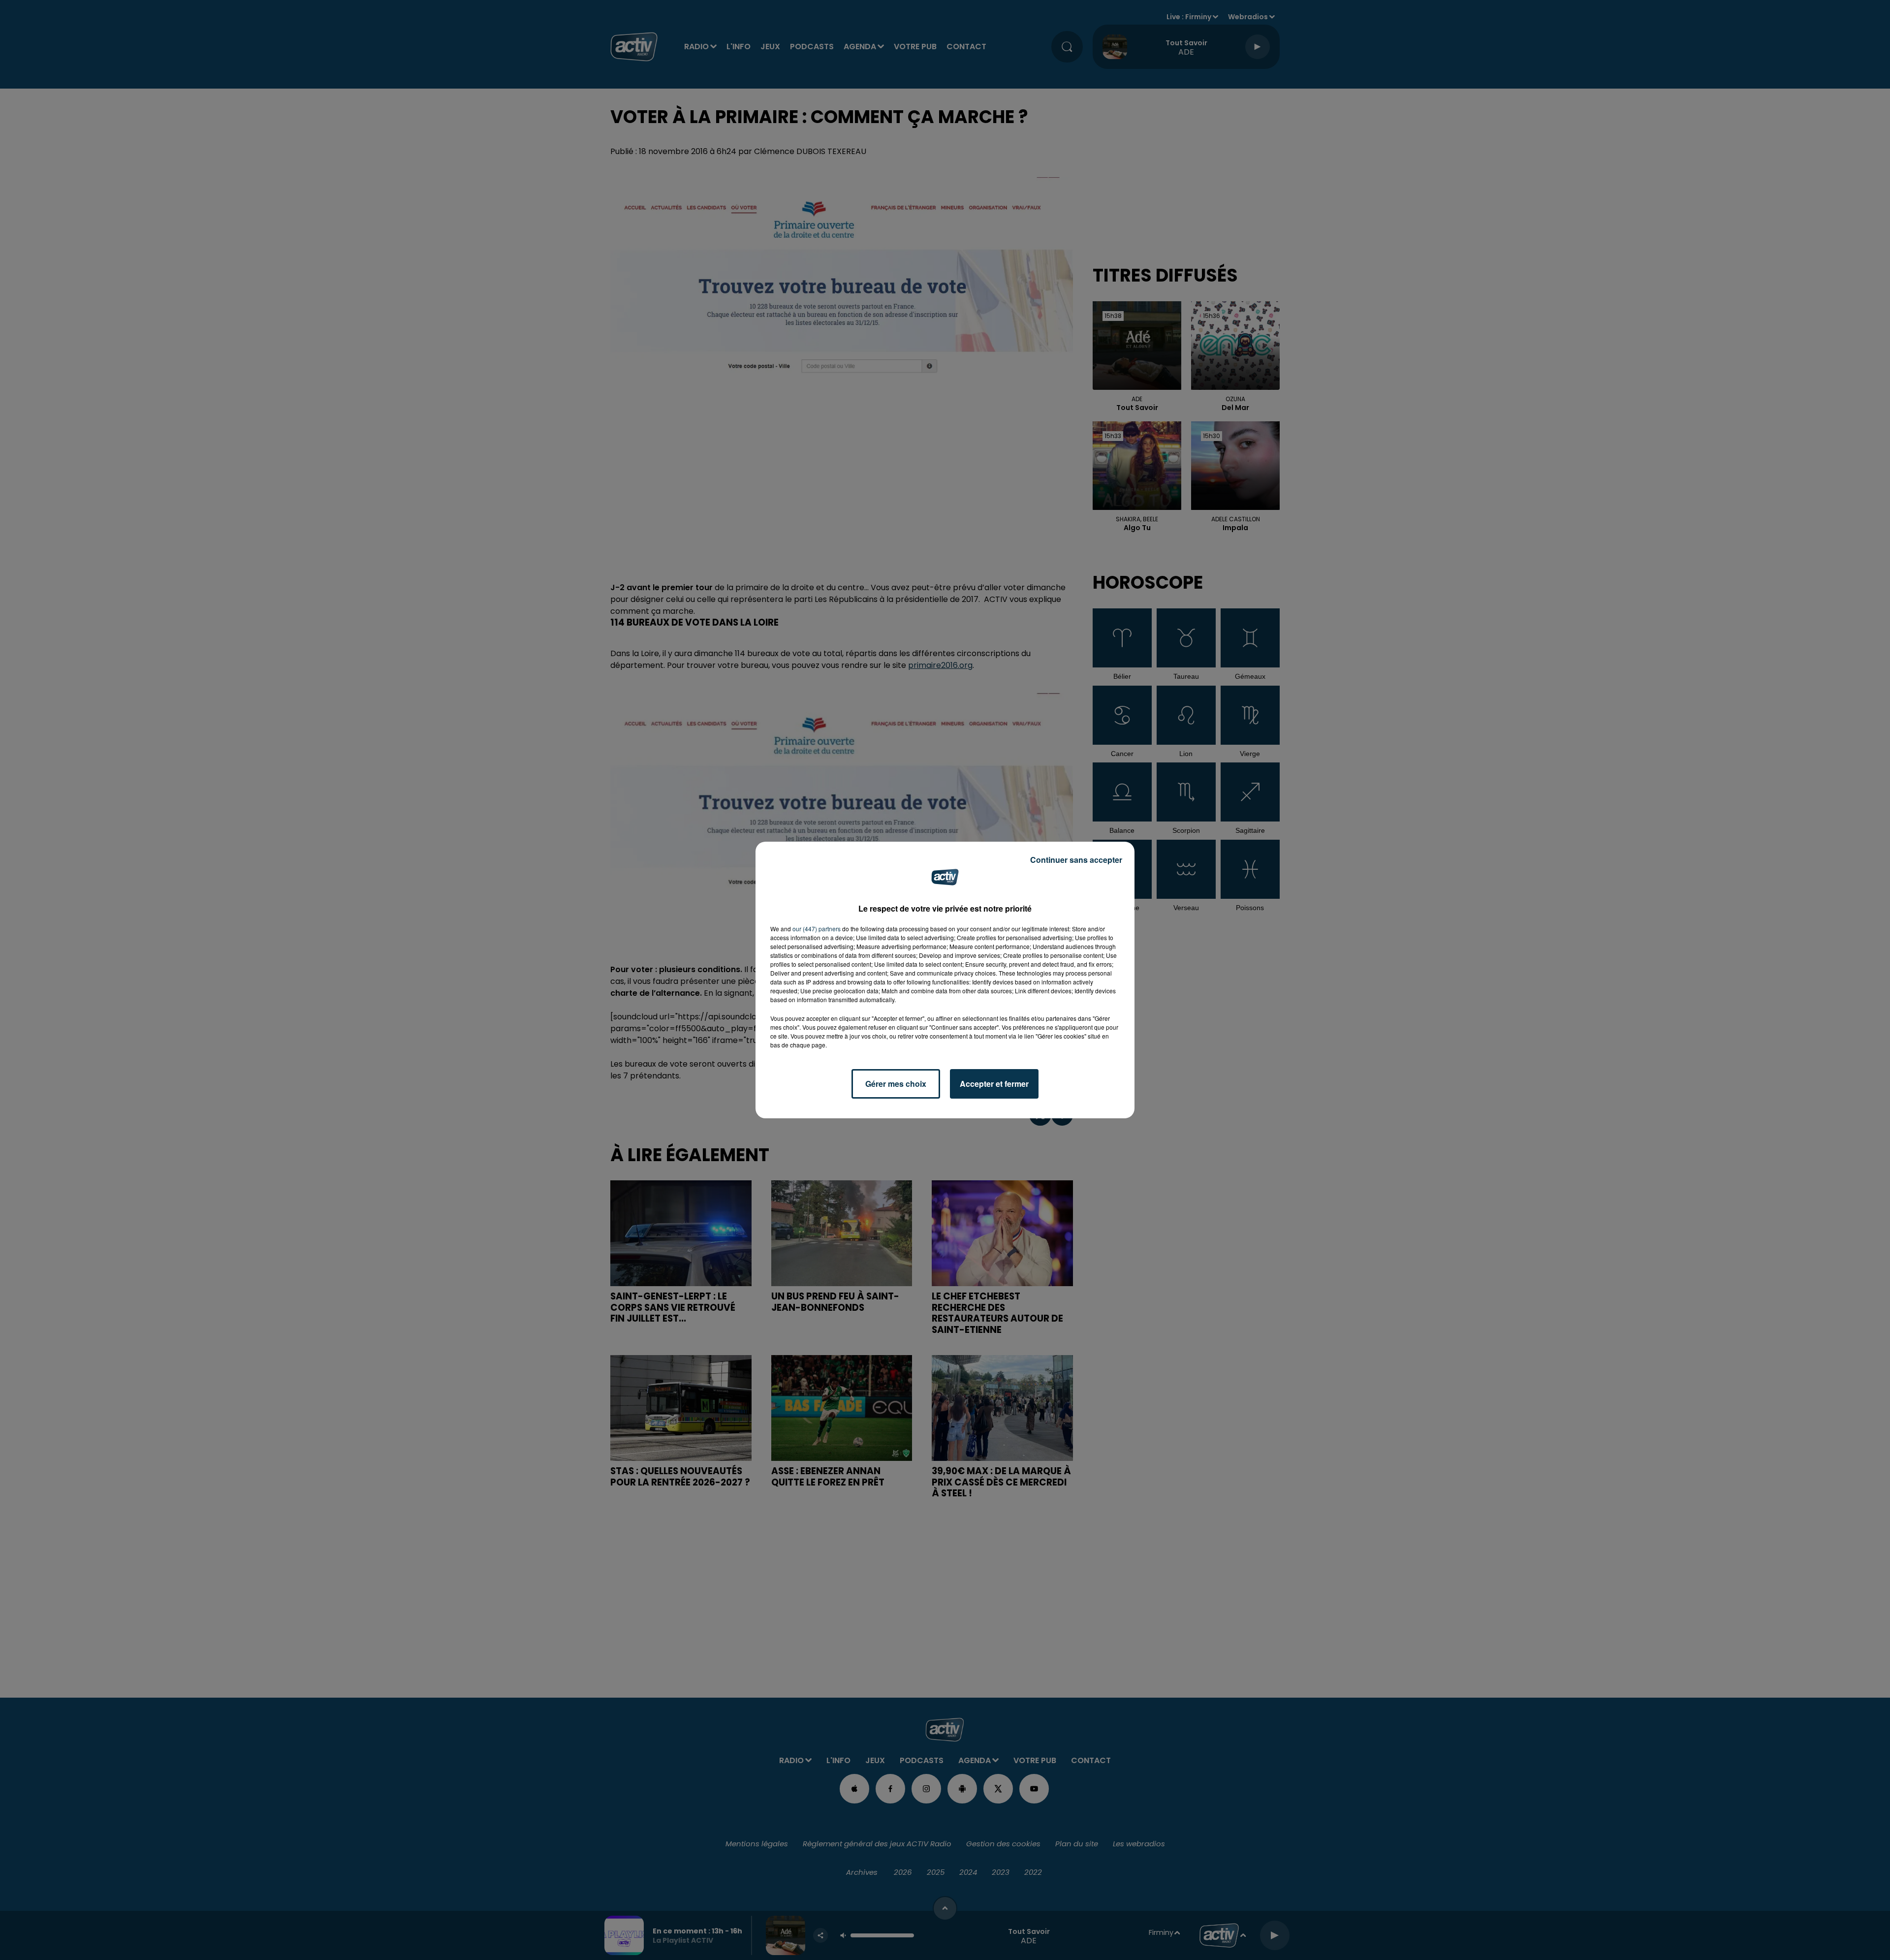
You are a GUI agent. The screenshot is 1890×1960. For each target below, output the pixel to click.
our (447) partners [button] (817, 929)
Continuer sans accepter (1076, 860)
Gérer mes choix (896, 1084)
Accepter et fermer (994, 1084)
